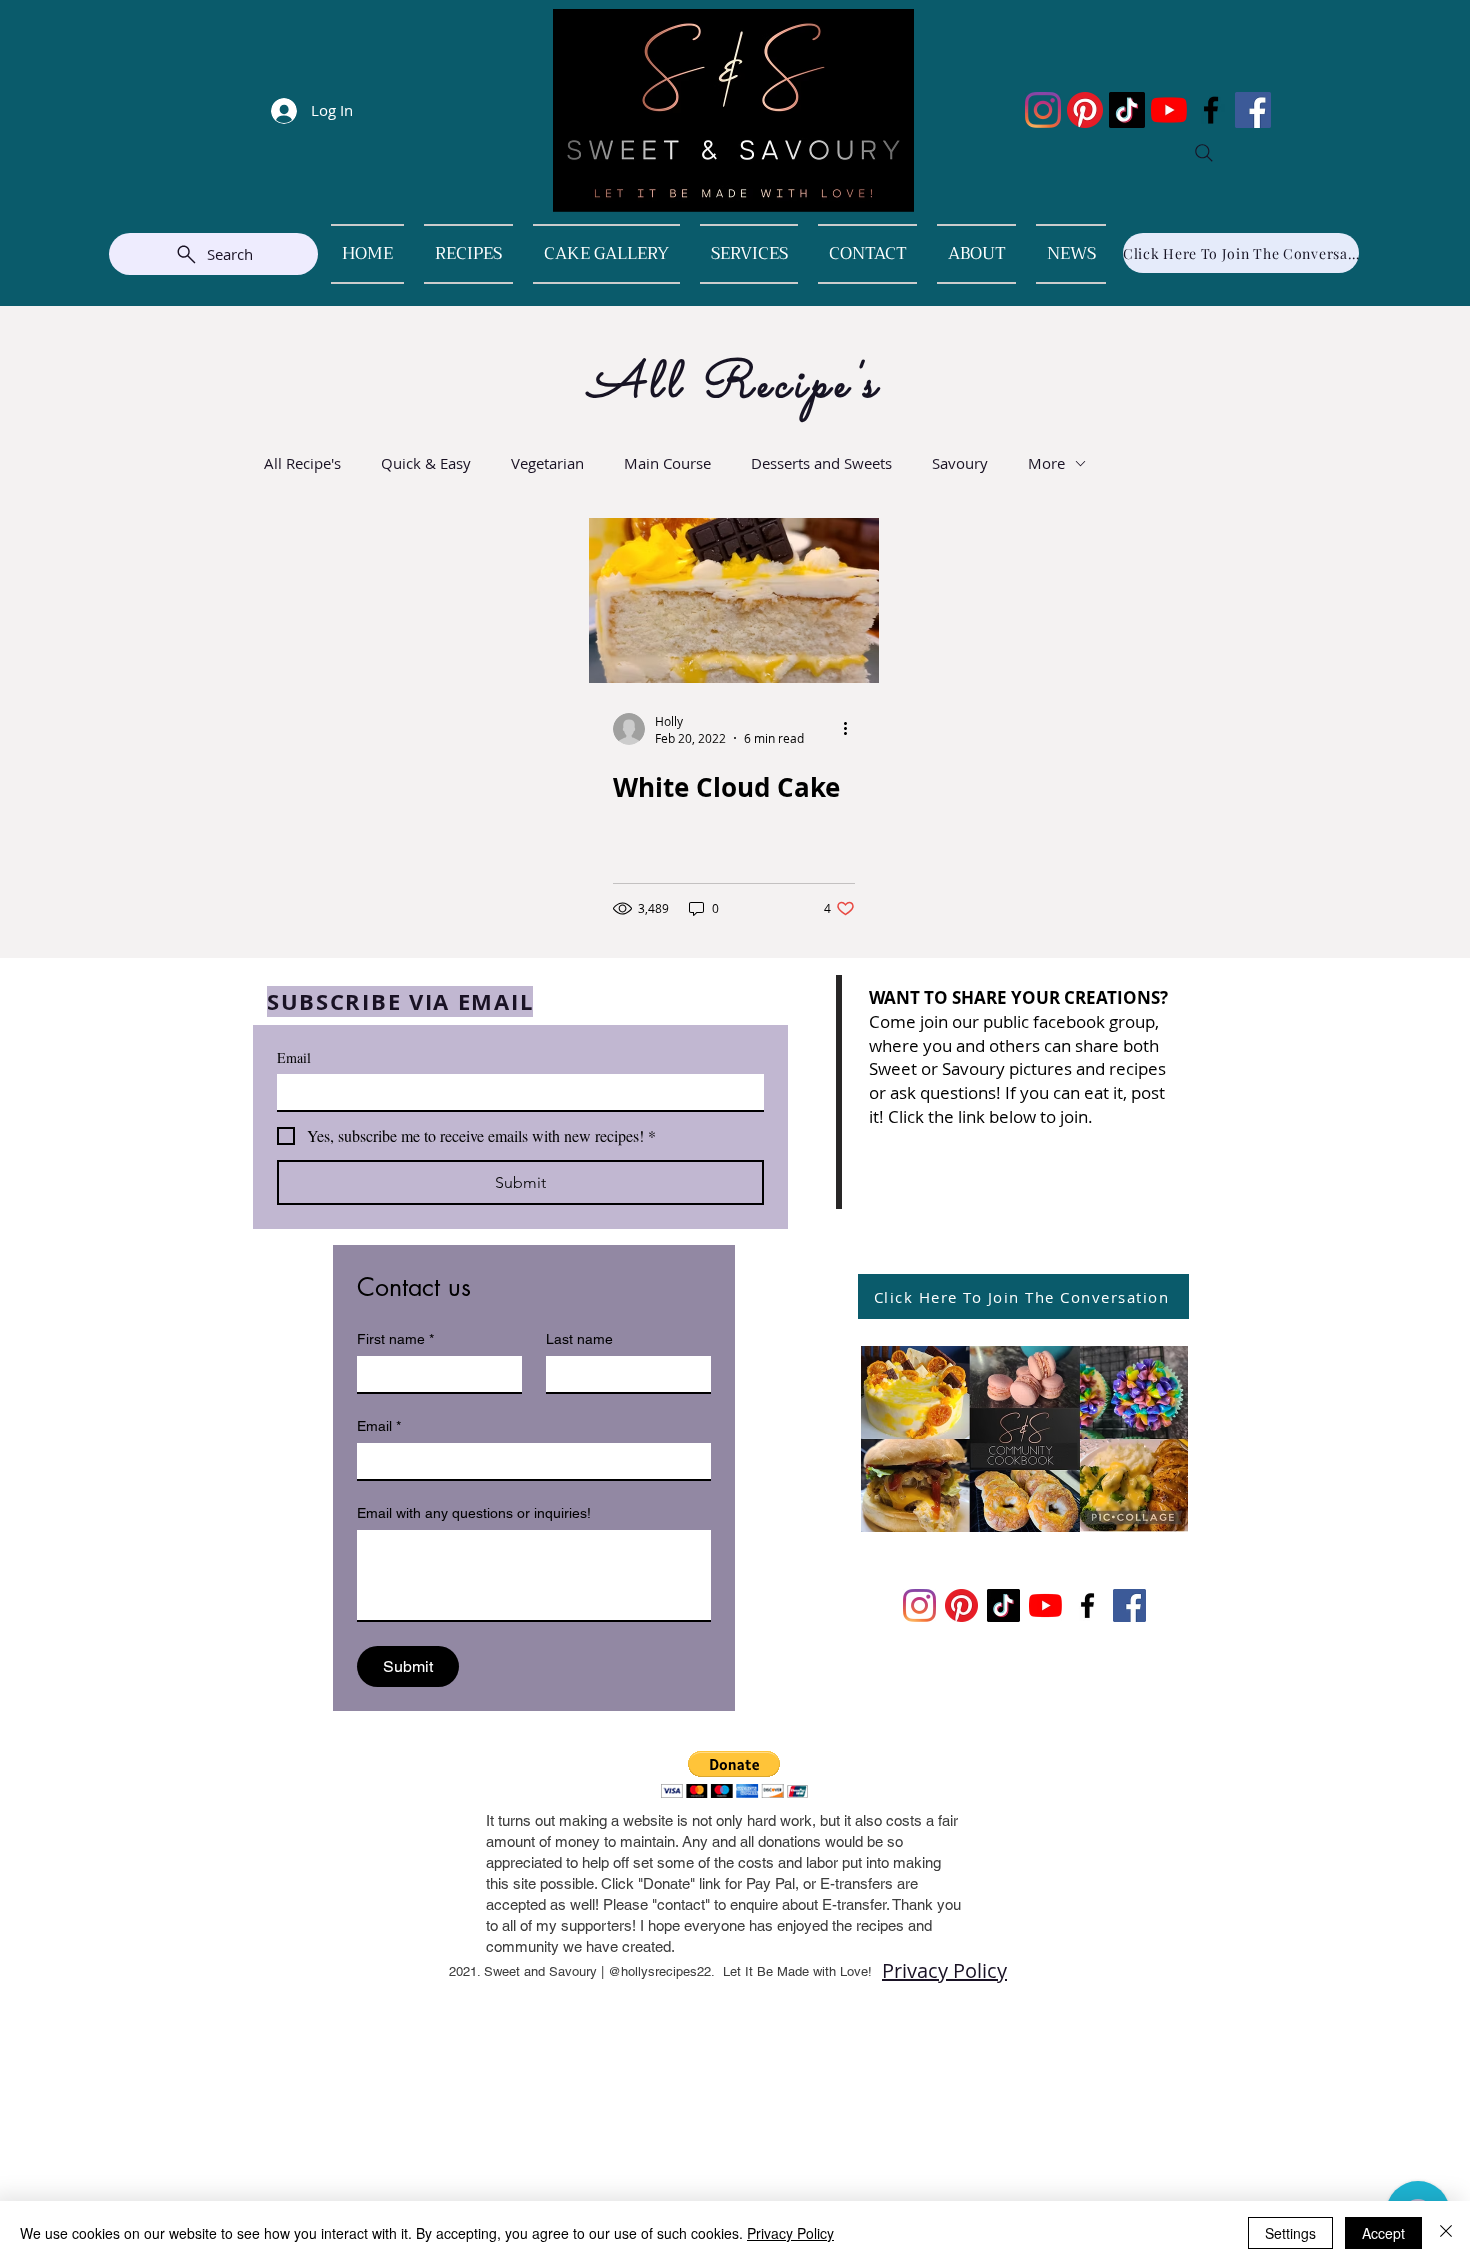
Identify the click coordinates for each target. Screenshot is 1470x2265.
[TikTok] (1127, 110)
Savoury (960, 463)
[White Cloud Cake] (734, 600)
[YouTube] (1169, 110)
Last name (579, 1339)
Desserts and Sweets (821, 463)
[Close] (1446, 2233)
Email (294, 1057)
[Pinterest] (1085, 110)
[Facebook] (1211, 110)
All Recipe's (302, 463)
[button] (734, 1774)
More (1046, 463)
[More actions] (852, 729)
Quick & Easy (426, 463)
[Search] (1204, 153)
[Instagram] (1043, 110)
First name (395, 1339)
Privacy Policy (944, 1970)
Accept (1383, 2233)
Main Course (667, 463)
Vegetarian (547, 463)
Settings (1290, 2233)
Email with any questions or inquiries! (474, 1513)
